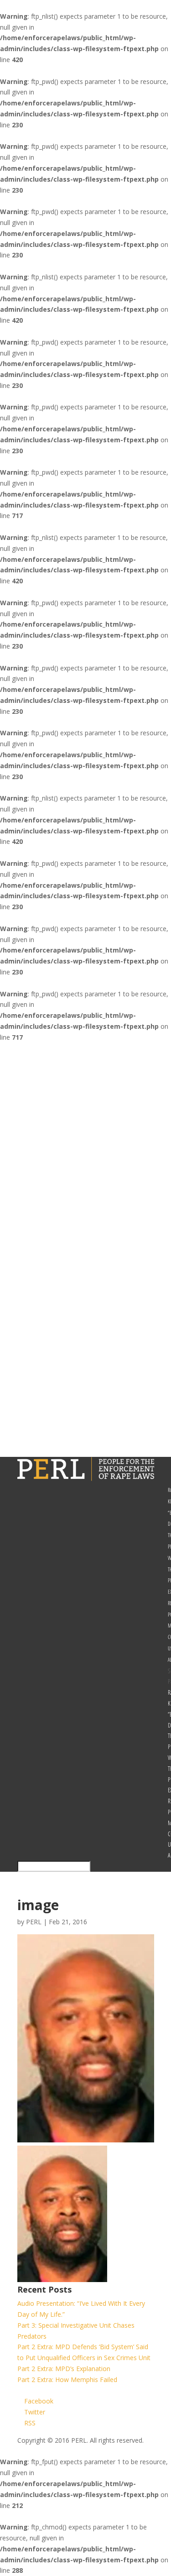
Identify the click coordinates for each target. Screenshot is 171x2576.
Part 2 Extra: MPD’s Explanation (64, 2369)
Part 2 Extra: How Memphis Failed (67, 2380)
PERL (34, 1922)
